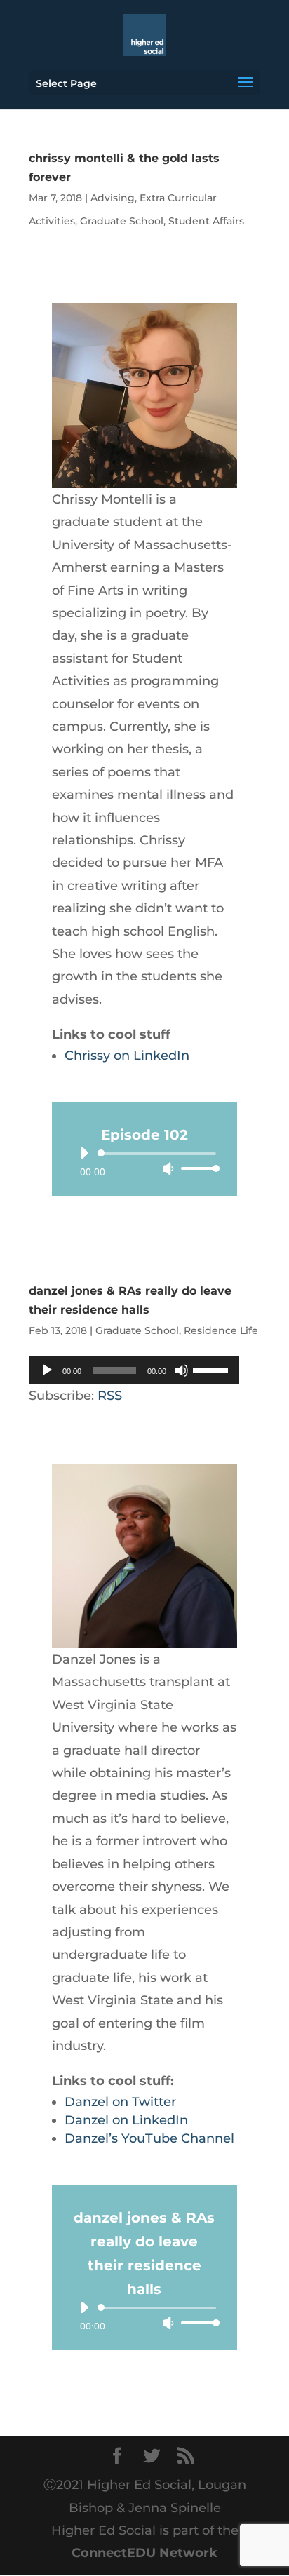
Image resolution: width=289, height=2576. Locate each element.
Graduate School (122, 221)
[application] (144, 1161)
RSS (110, 1396)
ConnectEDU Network (144, 2553)
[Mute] (168, 1168)
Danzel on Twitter (120, 2102)
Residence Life (221, 1330)
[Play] (84, 1153)
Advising (113, 198)
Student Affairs (206, 221)
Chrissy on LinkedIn (127, 1056)
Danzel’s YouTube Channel (149, 2138)
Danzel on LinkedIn (126, 2120)
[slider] (196, 1168)
